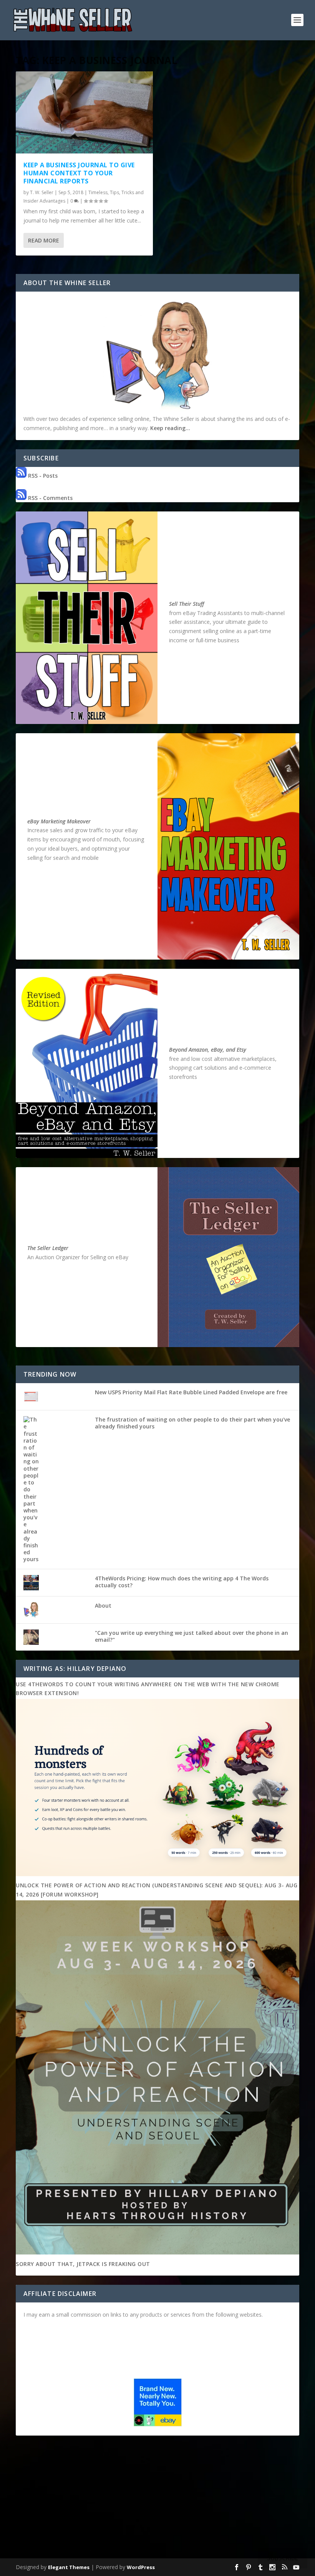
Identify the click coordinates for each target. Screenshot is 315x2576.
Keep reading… (170, 428)
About (103, 1605)
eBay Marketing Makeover (59, 821)
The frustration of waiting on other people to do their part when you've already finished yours (192, 1423)
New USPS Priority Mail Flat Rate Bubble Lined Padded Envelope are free (191, 1392)
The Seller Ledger (48, 1248)
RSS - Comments (50, 498)
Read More (44, 240)
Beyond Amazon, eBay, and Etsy (208, 1050)
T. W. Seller (42, 192)
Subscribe (283, 2558)
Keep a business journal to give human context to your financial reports (79, 173)
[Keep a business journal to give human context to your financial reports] (84, 112)
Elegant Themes (69, 2567)
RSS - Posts (42, 476)
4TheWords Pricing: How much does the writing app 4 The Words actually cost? (182, 1582)
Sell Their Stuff (187, 604)
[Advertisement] (157, 2498)
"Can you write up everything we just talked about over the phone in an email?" (191, 1636)
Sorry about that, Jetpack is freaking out (83, 2264)
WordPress (141, 2567)
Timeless (98, 192)
